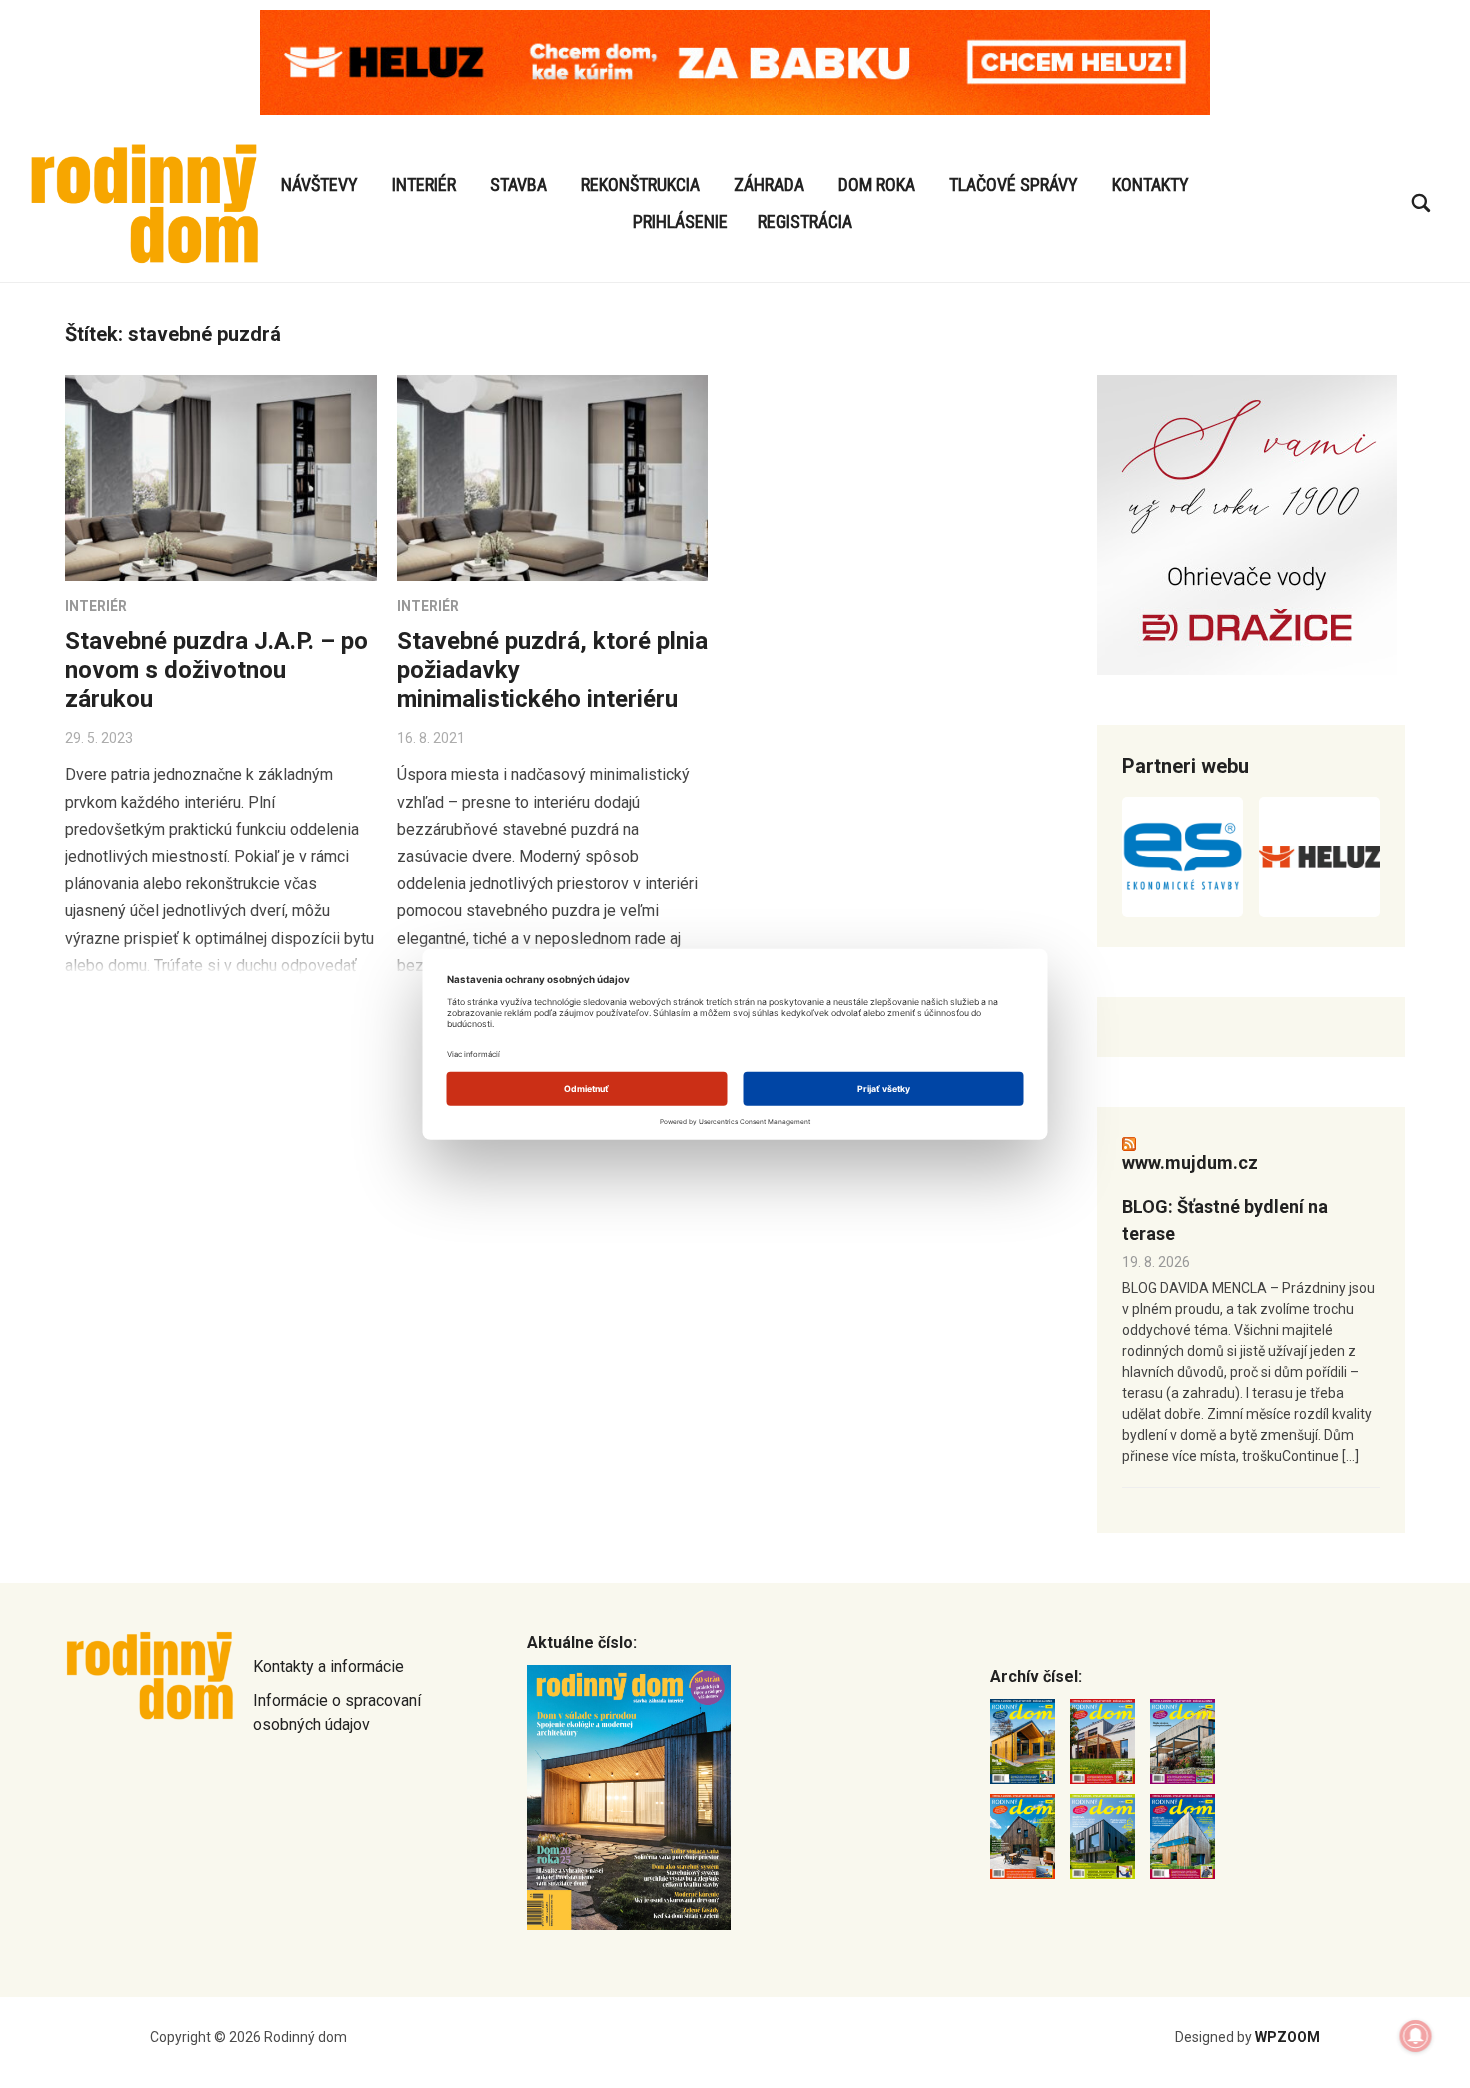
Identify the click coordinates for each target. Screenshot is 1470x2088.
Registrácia (805, 221)
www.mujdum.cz (1190, 1162)
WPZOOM (1287, 2037)
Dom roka (876, 184)
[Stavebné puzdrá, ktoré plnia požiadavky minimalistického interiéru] (553, 478)
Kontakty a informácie (328, 1666)
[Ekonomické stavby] (1182, 857)
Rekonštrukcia (640, 184)
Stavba (518, 184)
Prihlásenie (680, 221)
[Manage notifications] (1416, 2036)
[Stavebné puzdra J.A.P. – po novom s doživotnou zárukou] (221, 478)
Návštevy (319, 184)
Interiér (424, 184)
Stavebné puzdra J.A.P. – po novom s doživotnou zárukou (216, 670)
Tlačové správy (1013, 184)
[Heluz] (1319, 857)
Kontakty (1150, 184)
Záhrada (769, 184)
